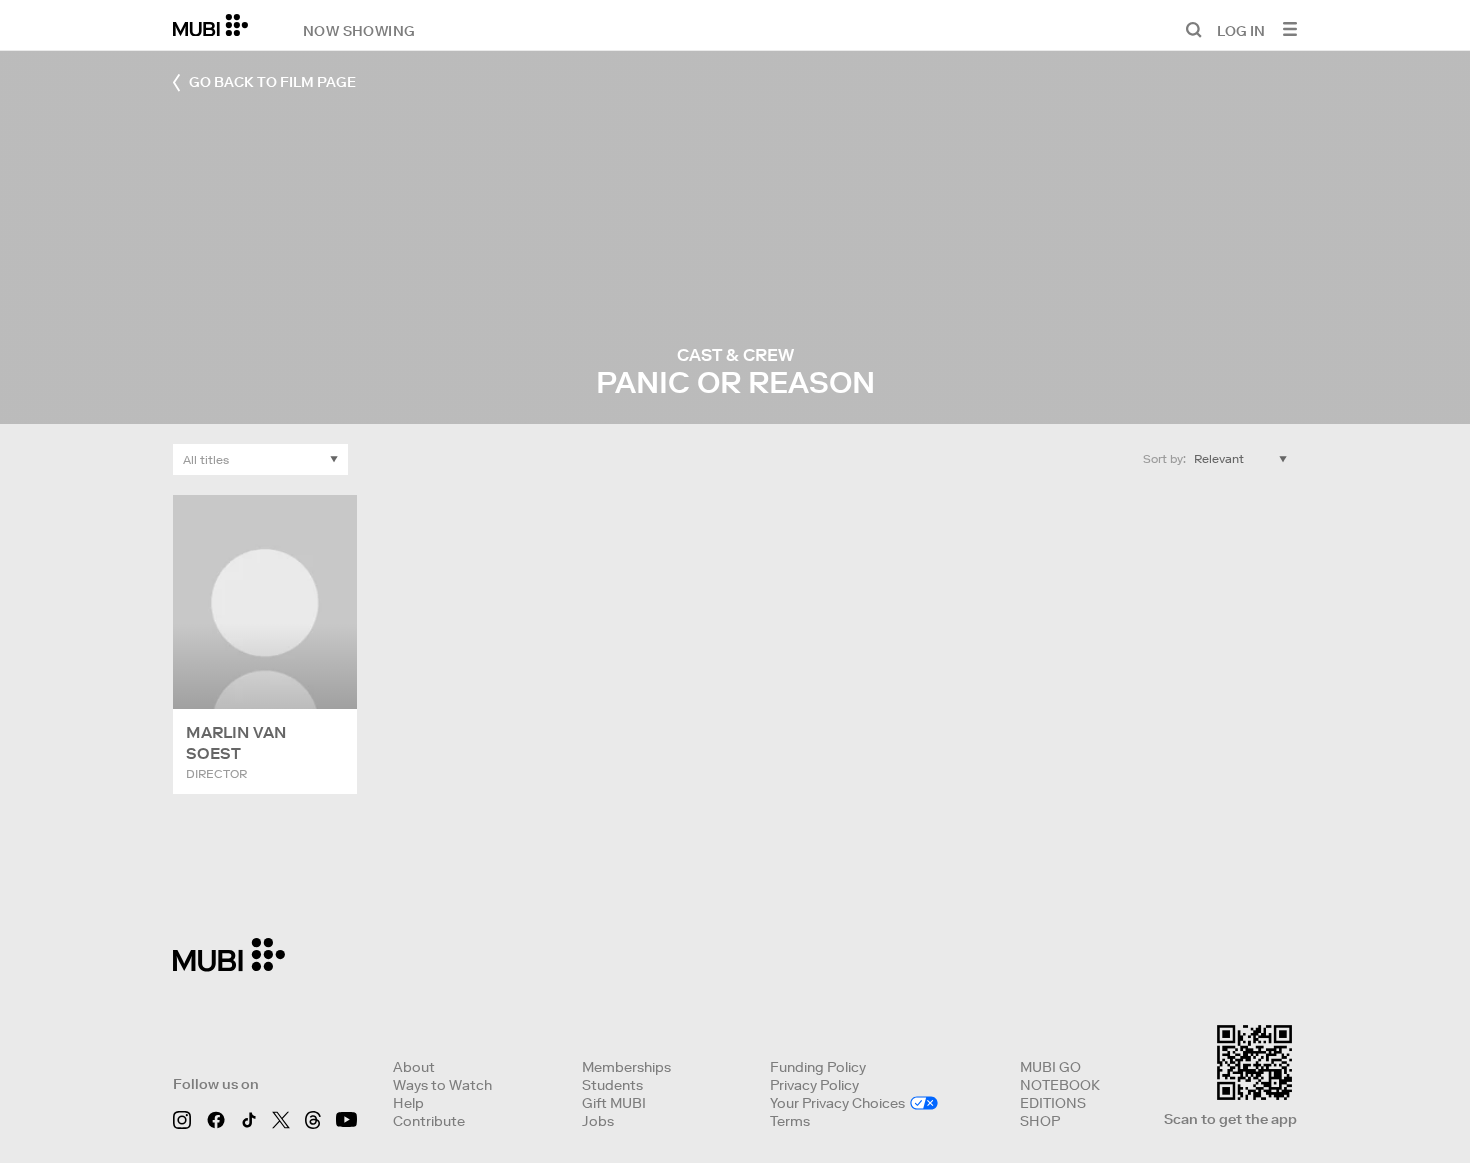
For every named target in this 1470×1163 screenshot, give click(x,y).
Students (612, 1085)
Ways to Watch (442, 1085)
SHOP (1040, 1121)
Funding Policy (818, 1067)
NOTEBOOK (1060, 1085)
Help (408, 1103)
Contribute (429, 1121)
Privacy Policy (814, 1085)
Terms (790, 1121)
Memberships (626, 1067)
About (414, 1067)
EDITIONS (1053, 1103)
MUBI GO (1050, 1067)
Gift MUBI (614, 1103)
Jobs (598, 1121)
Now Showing (359, 30)
